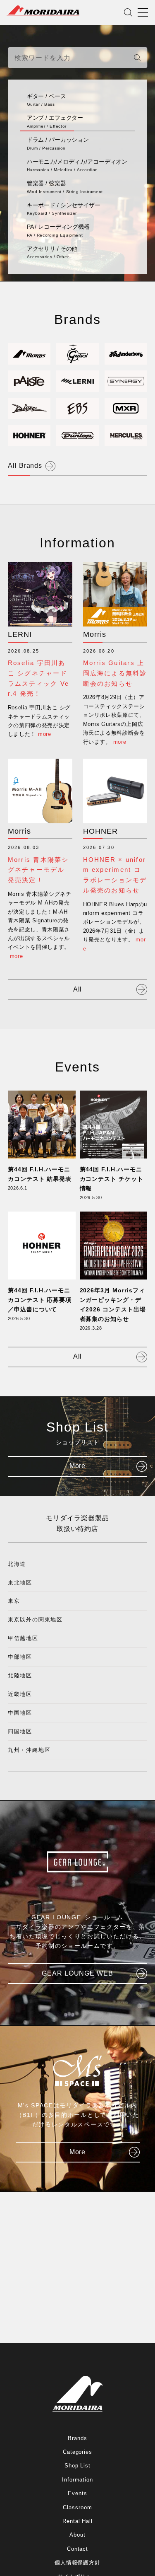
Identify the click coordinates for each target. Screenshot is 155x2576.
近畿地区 (20, 1694)
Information (78, 2480)
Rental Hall (78, 2521)
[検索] (137, 58)
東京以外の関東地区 (35, 1619)
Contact (78, 2549)
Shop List (78, 2466)
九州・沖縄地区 (29, 1750)
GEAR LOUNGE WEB (77, 1973)
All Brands (25, 466)
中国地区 (20, 1713)
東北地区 (20, 1583)
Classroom (77, 2507)
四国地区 (20, 1731)
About (77, 2535)
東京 (14, 1601)
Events (77, 2493)
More (78, 1466)
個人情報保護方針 (78, 2563)
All (78, 989)
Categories (78, 2452)
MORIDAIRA (43, 11)
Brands (77, 2438)
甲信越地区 (23, 1638)
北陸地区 (20, 1675)
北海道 (17, 1564)
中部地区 (20, 1657)
